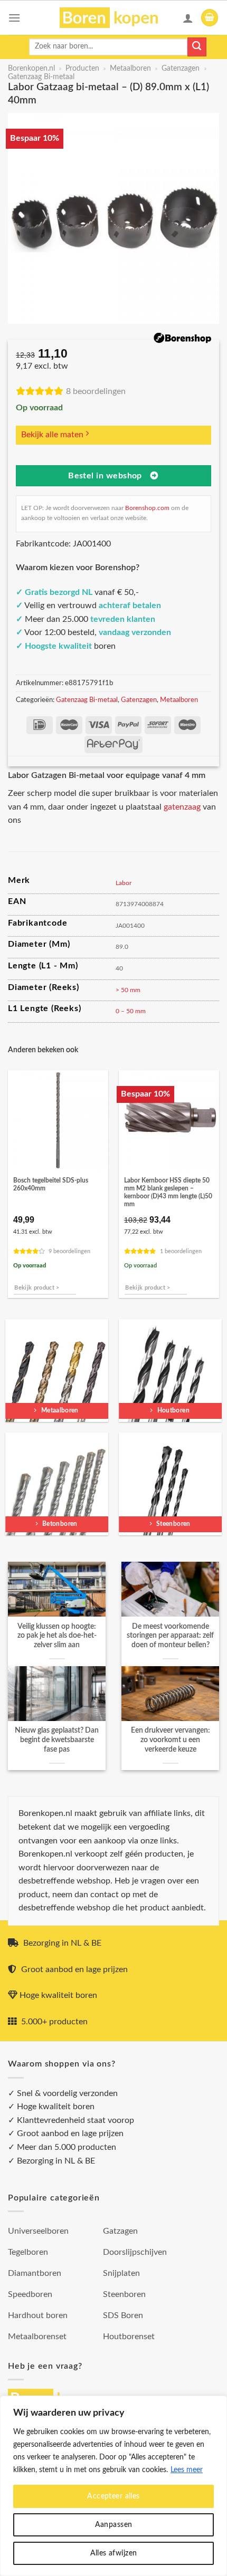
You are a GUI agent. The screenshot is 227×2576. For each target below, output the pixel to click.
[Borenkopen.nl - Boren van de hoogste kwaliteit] (114, 18)
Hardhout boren (38, 2315)
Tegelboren (28, 2252)
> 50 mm (128, 990)
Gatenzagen (181, 69)
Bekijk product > (37, 1288)
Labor (124, 883)
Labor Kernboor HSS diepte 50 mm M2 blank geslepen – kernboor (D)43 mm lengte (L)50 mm (168, 1193)
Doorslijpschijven (135, 2252)
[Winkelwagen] (210, 18)
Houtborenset (129, 2337)
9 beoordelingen (69, 1251)
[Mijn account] (188, 18)
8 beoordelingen (96, 391)
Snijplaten (121, 2273)
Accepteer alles (113, 2496)
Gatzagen (120, 2231)
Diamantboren (35, 2273)
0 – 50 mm (131, 1011)
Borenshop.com (147, 508)
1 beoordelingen (181, 1251)
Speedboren (30, 2294)
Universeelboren (38, 2231)
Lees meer (187, 2470)
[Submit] (197, 47)
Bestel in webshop (105, 476)
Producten (82, 69)
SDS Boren (123, 2315)
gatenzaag (182, 807)
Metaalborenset (37, 2337)
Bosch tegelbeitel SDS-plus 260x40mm (51, 1185)
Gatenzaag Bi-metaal (41, 77)
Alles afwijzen (114, 2553)
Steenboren (124, 2294)
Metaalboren (130, 69)
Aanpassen (114, 2525)
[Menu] (14, 18)
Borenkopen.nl (31, 69)
